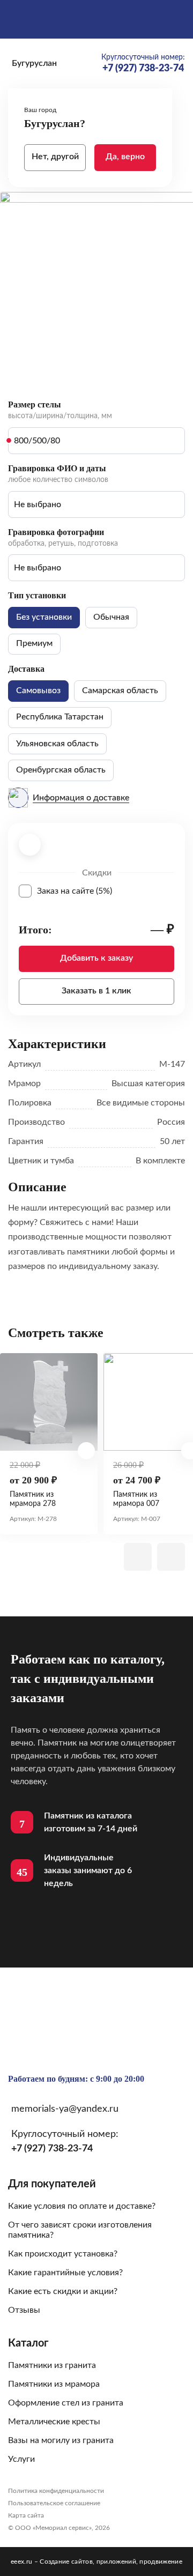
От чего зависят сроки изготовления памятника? (80, 2230)
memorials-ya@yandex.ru (65, 2109)
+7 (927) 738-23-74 (52, 2149)
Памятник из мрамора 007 (136, 1499)
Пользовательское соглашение (54, 2503)
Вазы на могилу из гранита (61, 2440)
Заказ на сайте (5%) (106, 891)
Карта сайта (26, 2515)
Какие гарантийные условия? (65, 2273)
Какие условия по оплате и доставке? (82, 2206)
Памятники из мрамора (54, 2384)
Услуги (21, 2459)
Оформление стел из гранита (66, 2403)
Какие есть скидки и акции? (63, 2291)
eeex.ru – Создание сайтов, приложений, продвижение (96, 2562)
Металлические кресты (54, 2422)
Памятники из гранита (52, 2365)
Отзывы (24, 2310)
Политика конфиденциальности (56, 2491)
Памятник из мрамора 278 (33, 1499)
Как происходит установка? (63, 2254)
